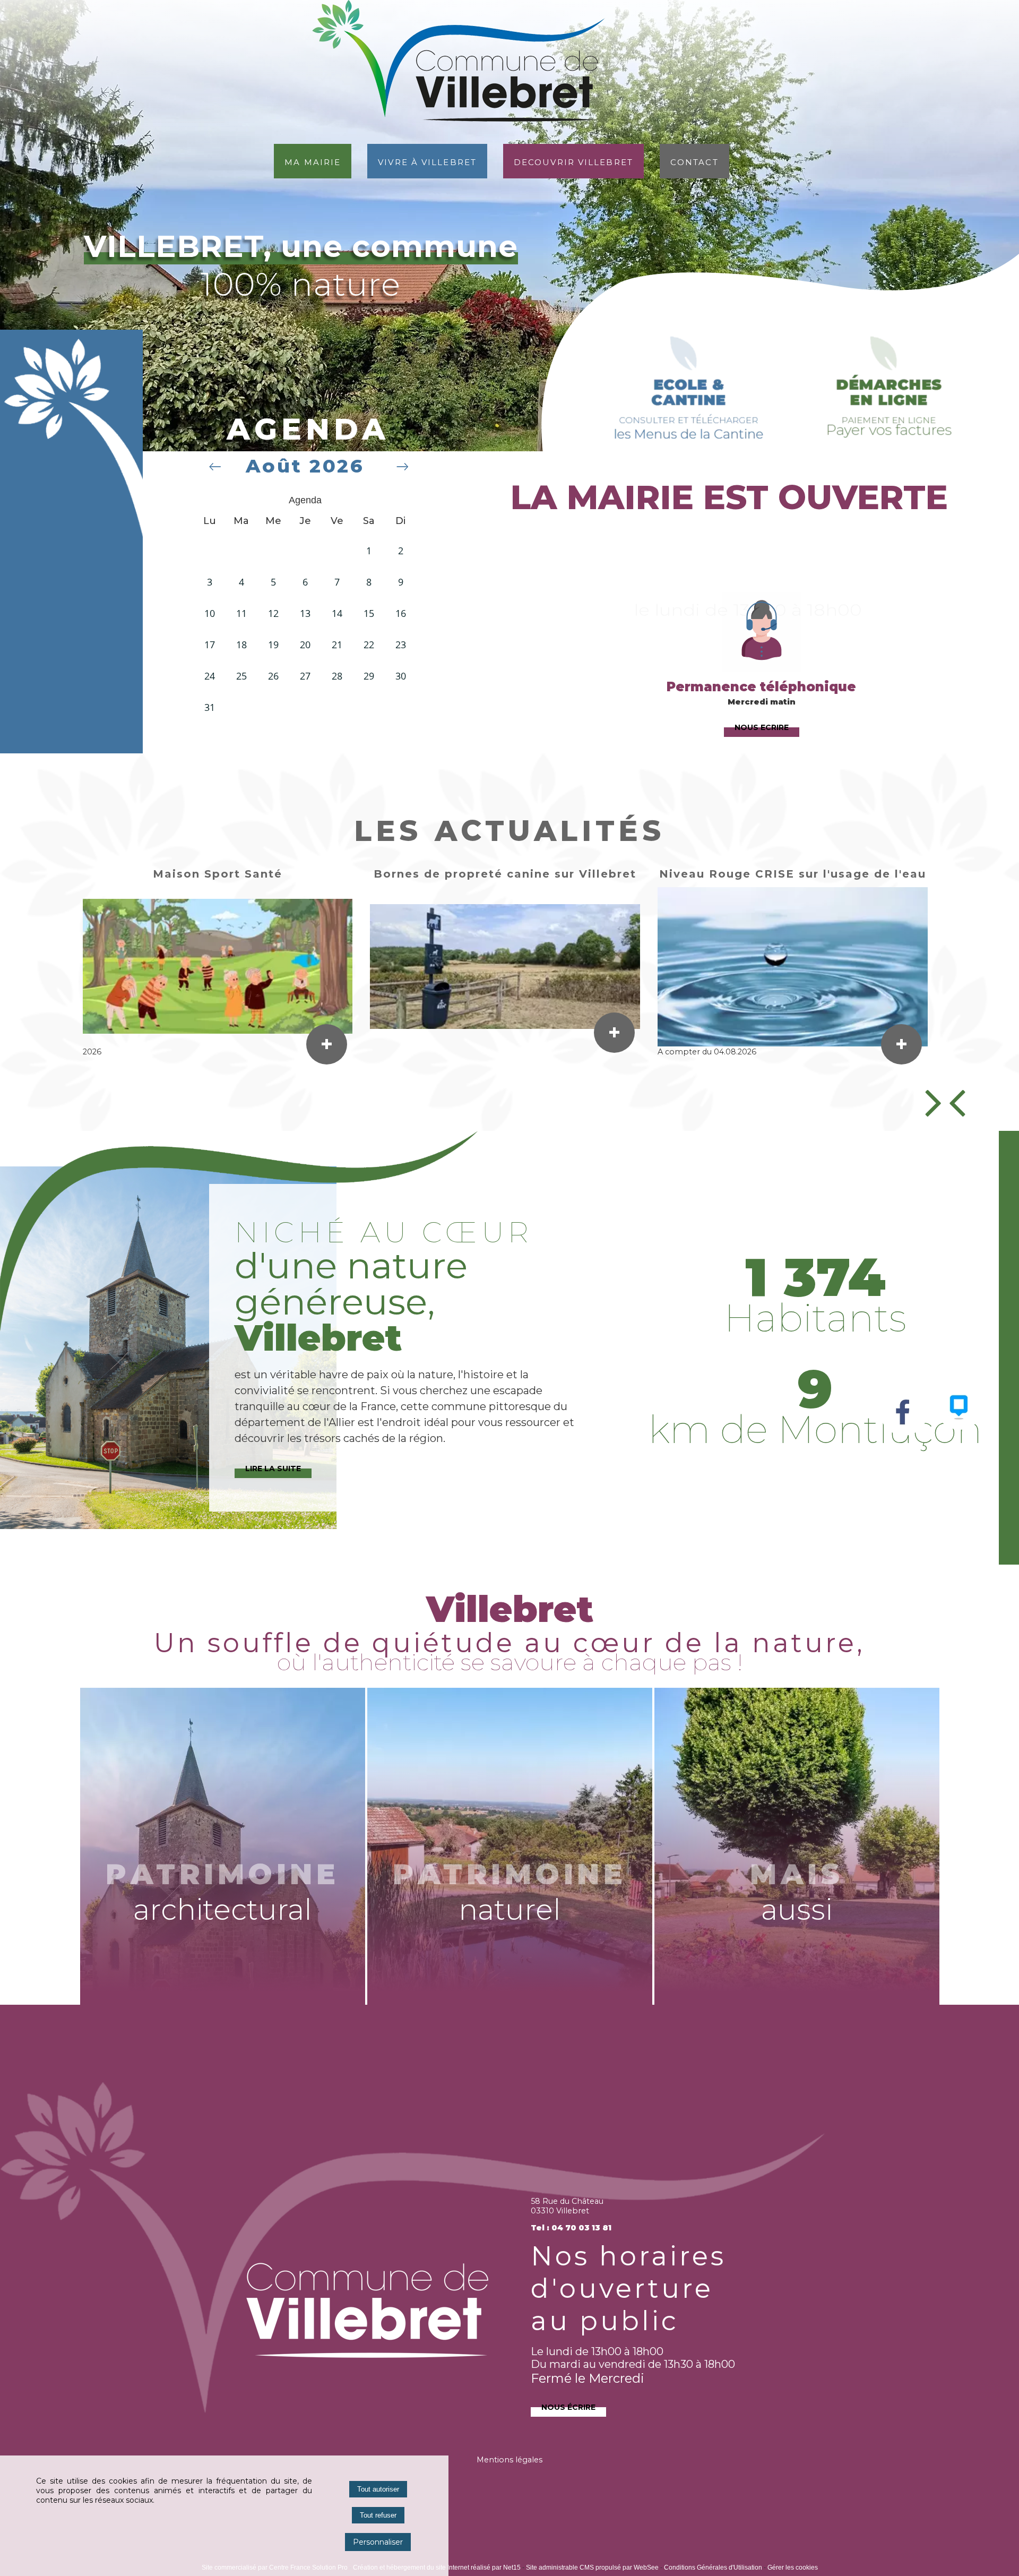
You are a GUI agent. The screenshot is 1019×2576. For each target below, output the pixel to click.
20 (305, 645)
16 (401, 613)
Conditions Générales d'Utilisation (713, 2568)
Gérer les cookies (793, 2568)
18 (241, 645)
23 (401, 645)
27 (305, 676)
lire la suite (273, 1467)
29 (369, 676)
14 (337, 613)
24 (210, 676)
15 (369, 613)
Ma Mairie (313, 161)
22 (369, 645)
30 (401, 676)
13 (305, 613)
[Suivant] (934, 1102)
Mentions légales (509, 2460)
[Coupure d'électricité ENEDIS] (505, 967)
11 (241, 613)
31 (210, 707)
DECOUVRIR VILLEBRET (573, 161)
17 (210, 645)
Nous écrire (568, 2406)
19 (273, 645)
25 (241, 676)
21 (337, 645)
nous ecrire (762, 726)
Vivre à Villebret (427, 161)
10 (210, 613)
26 (273, 676)
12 (273, 613)
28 (337, 676)
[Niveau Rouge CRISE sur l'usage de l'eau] (218, 967)
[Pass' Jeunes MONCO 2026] (793, 967)
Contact (694, 161)
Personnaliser (378, 2542)
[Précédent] (948, 1102)
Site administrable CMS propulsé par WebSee (592, 2568)
